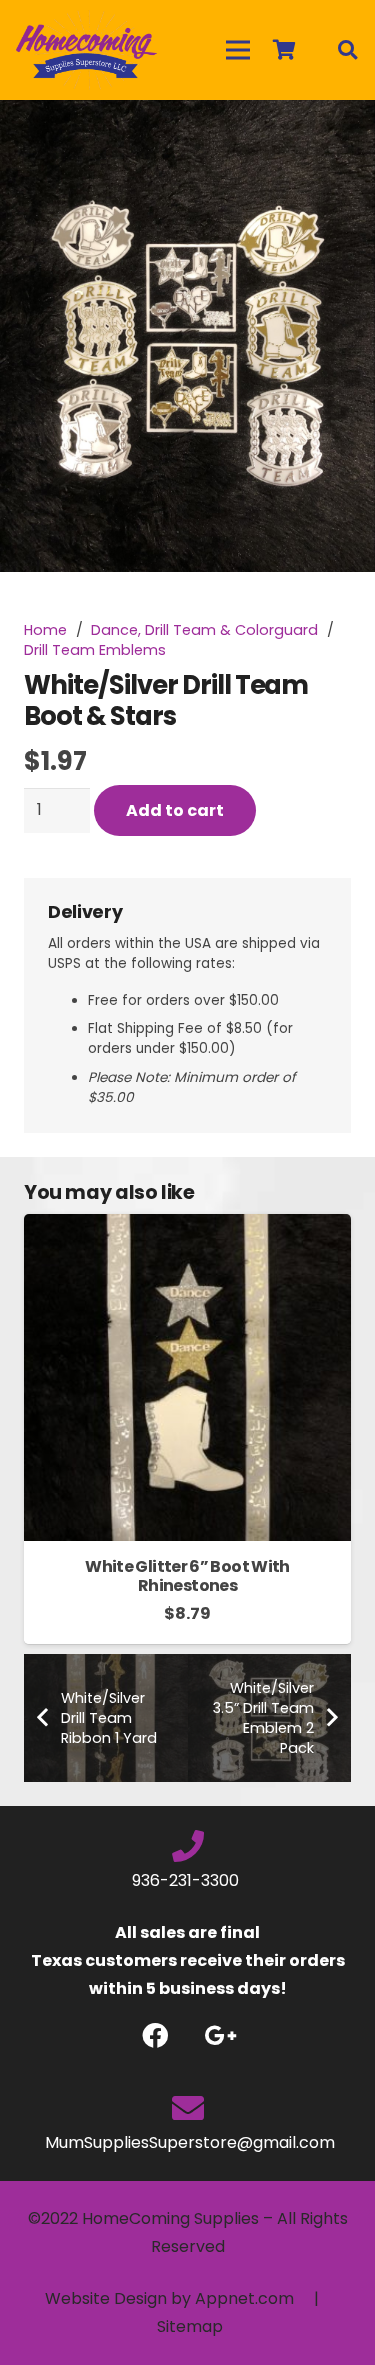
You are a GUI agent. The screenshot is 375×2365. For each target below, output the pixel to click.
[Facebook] (155, 2035)
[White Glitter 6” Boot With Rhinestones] (187, 1227)
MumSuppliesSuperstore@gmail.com (188, 2142)
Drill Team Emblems (95, 650)
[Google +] (220, 2035)
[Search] (347, 50)
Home (45, 630)
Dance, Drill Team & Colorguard (204, 630)
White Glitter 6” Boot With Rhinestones (187, 1576)
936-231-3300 (187, 1880)
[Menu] (238, 50)
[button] (343, 132)
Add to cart (175, 810)
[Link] (86, 50)
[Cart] (284, 50)
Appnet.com (244, 2298)
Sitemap (190, 2326)
